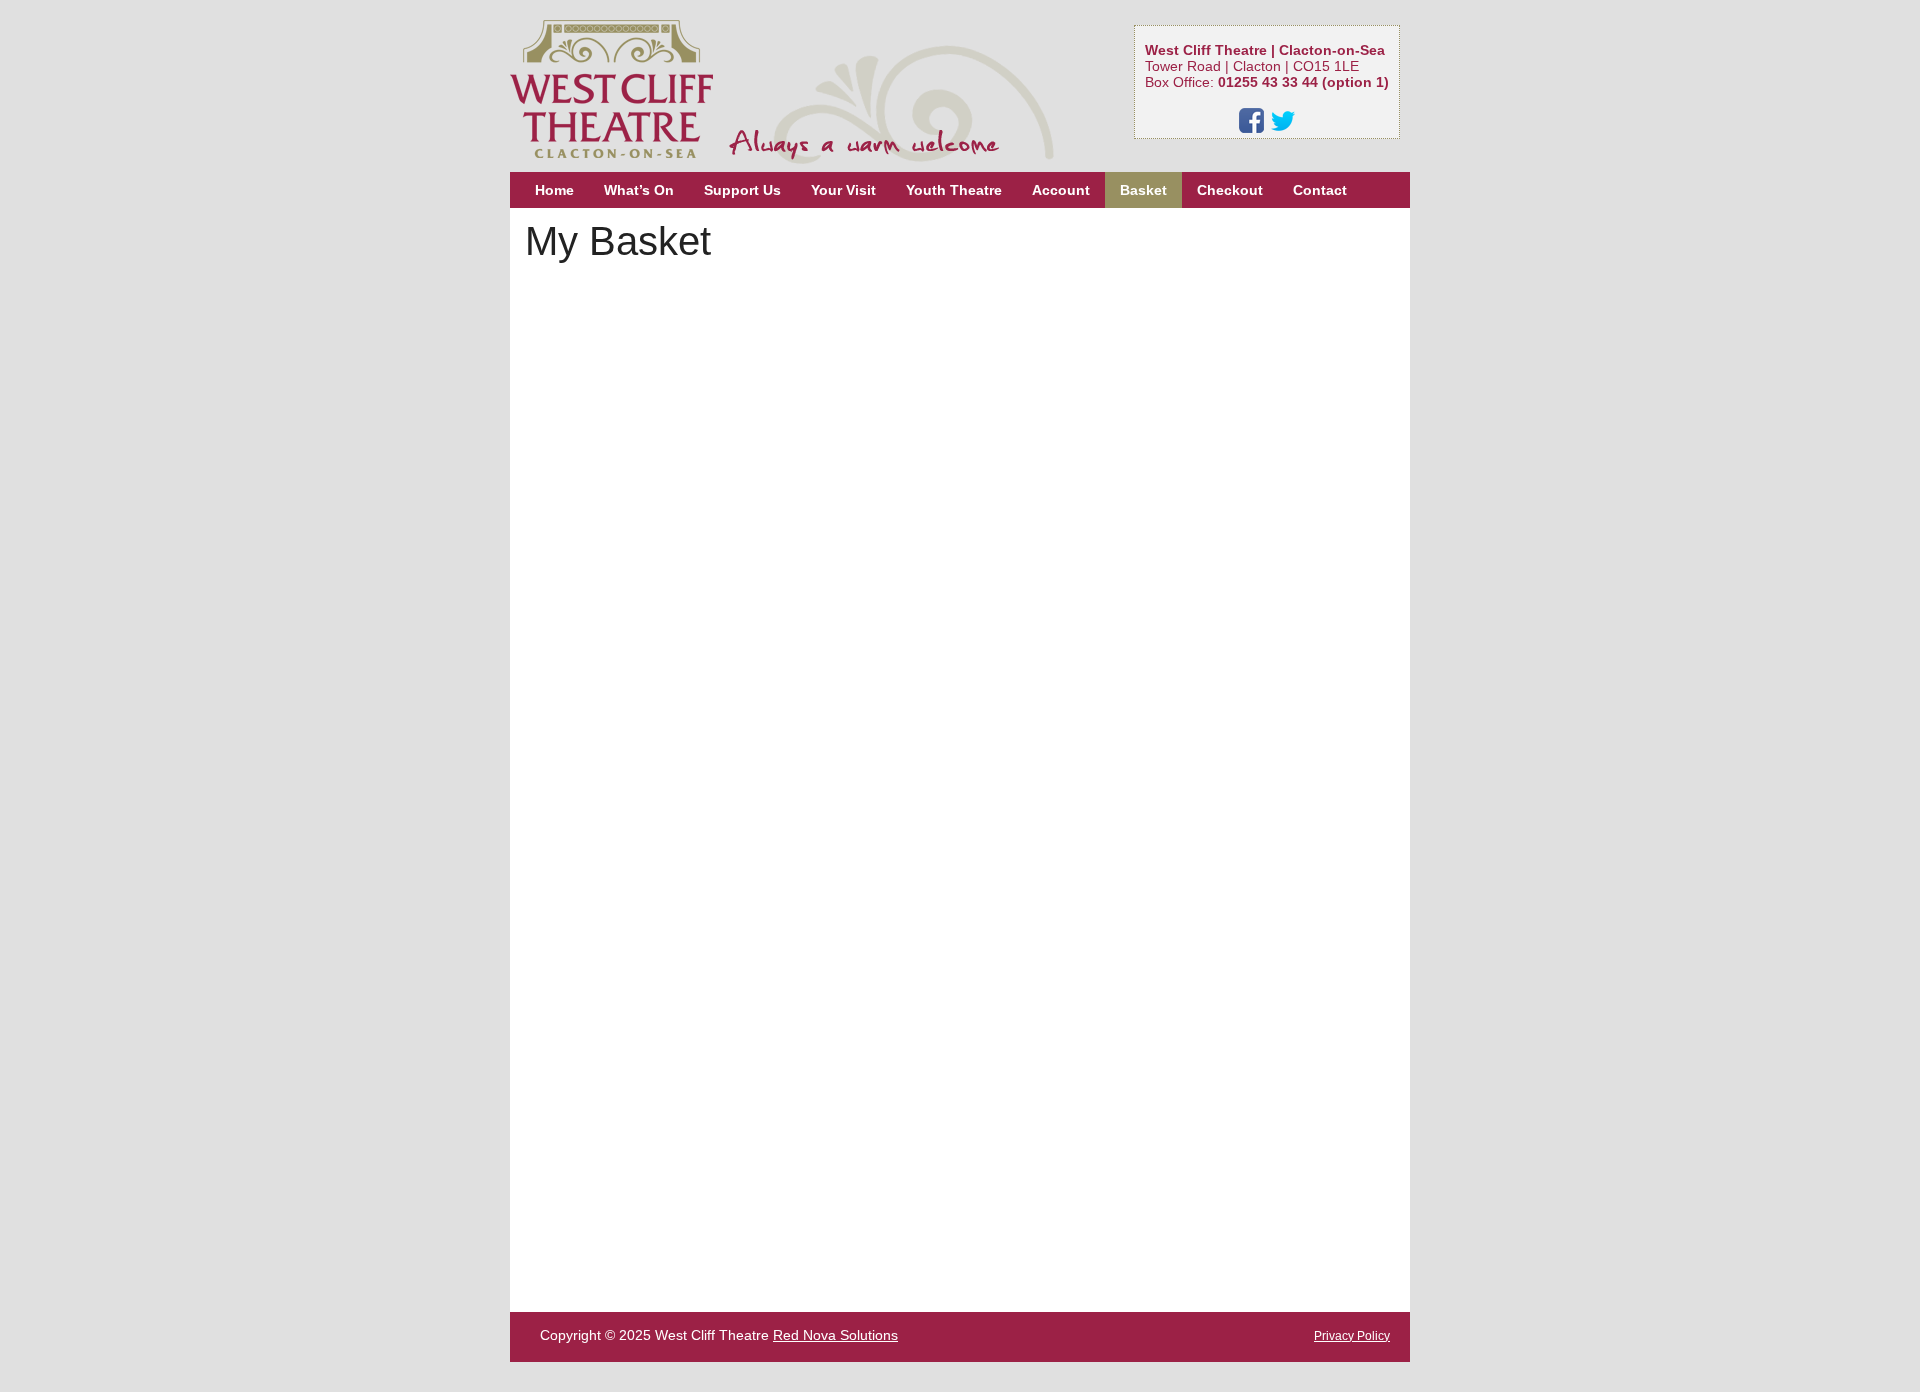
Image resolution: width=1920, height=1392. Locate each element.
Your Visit (843, 190)
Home (554, 190)
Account (1061, 190)
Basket (1143, 190)
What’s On (639, 190)
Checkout (1230, 190)
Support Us (742, 190)
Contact (1320, 190)
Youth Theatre (954, 190)
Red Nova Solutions (835, 1335)
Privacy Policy (1352, 1336)
